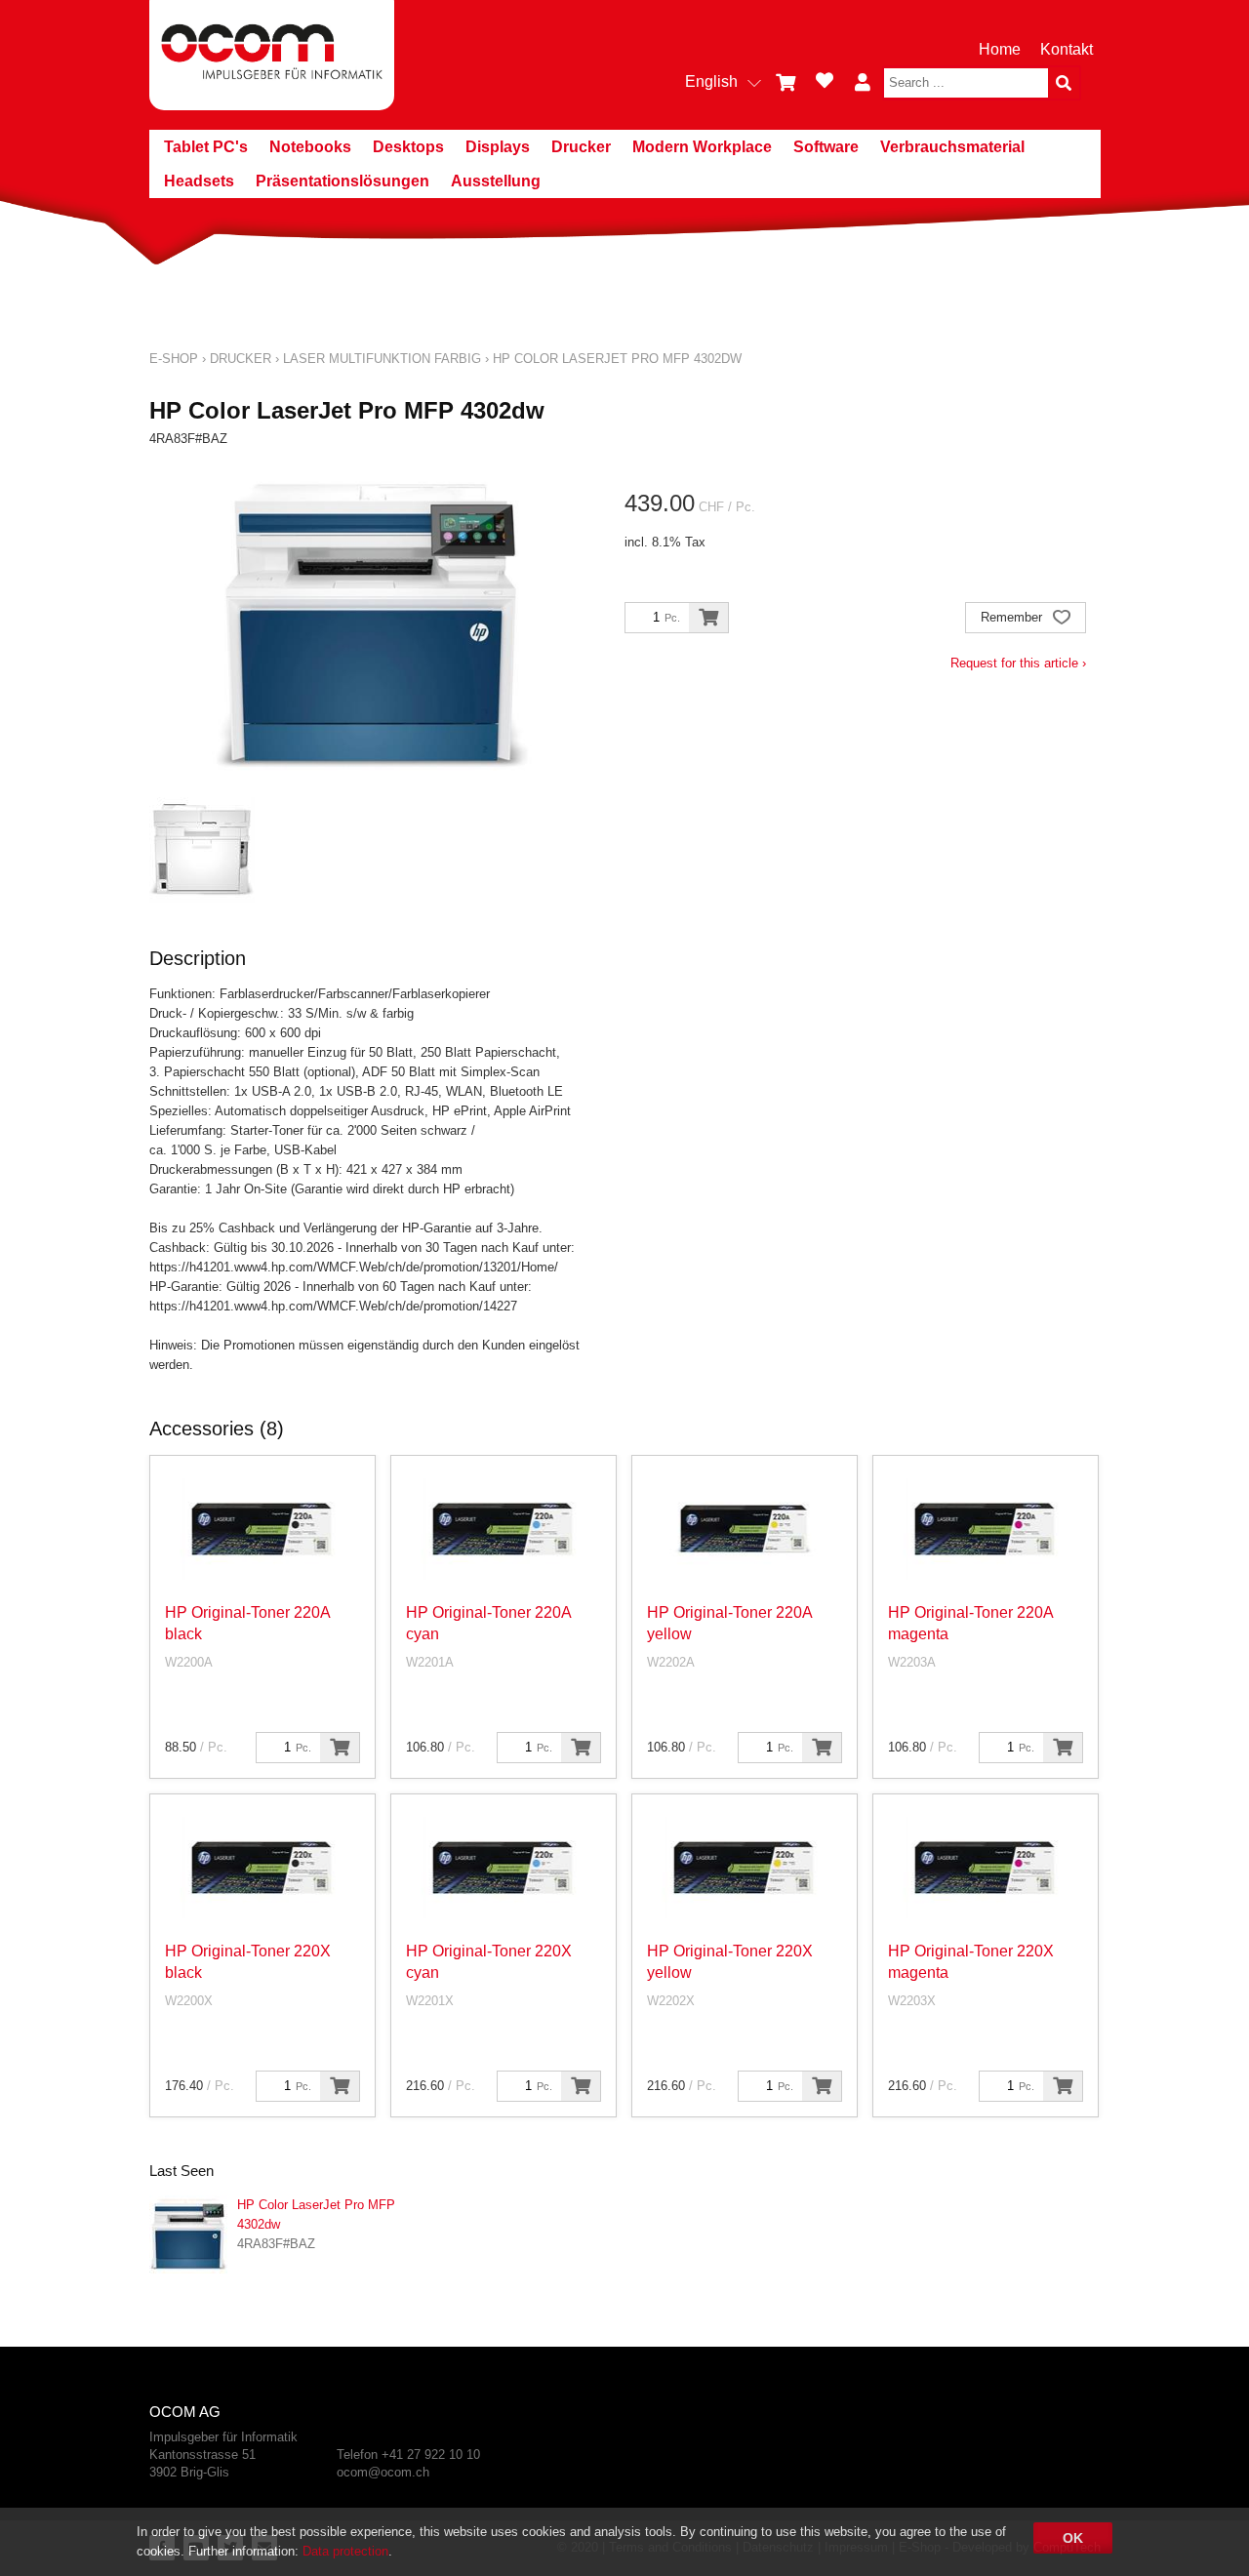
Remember (1013, 617)
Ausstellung (496, 181)
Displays (498, 147)
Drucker (581, 147)
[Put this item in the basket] (708, 618)
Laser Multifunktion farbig (382, 359)
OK (1073, 2538)
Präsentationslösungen (342, 181)
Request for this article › (1018, 663)
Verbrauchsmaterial (952, 147)
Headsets (199, 181)
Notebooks (310, 147)
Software (826, 147)
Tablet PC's (206, 147)
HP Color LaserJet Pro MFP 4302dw (617, 359)
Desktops (408, 147)
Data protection (345, 2551)
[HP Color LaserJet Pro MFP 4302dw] (188, 2234)
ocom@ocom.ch (383, 2472)
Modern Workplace (702, 147)
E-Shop (174, 359)
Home (1000, 49)
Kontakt (1067, 49)
